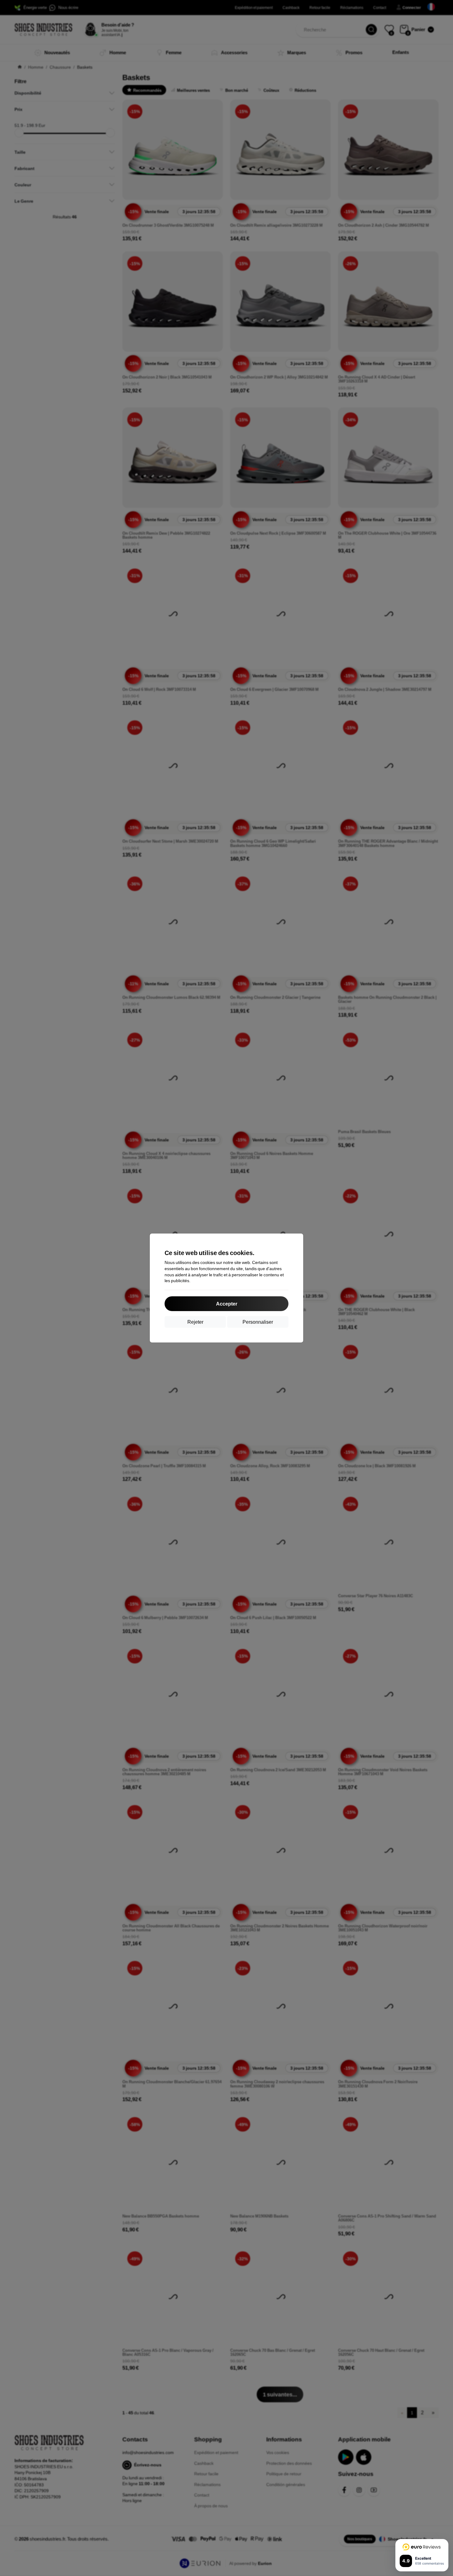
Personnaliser (258, 1322)
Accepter (227, 1304)
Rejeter (195, 1322)
